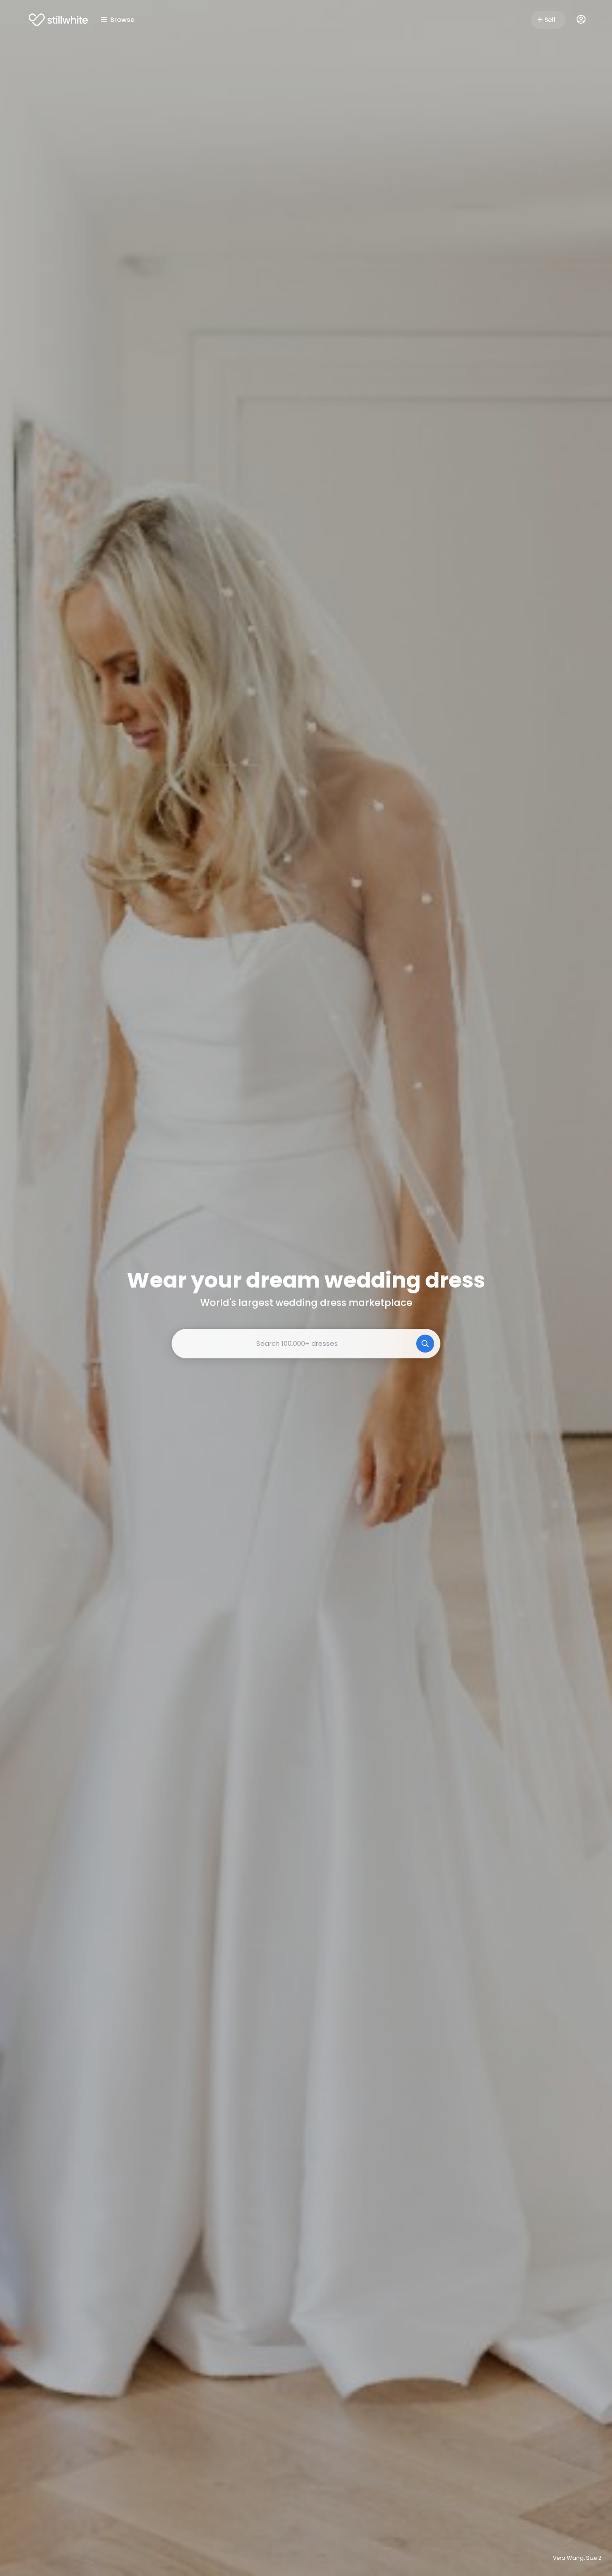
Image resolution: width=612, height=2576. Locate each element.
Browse (122, 20)
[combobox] (306, 1344)
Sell (550, 20)
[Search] (425, 1344)
